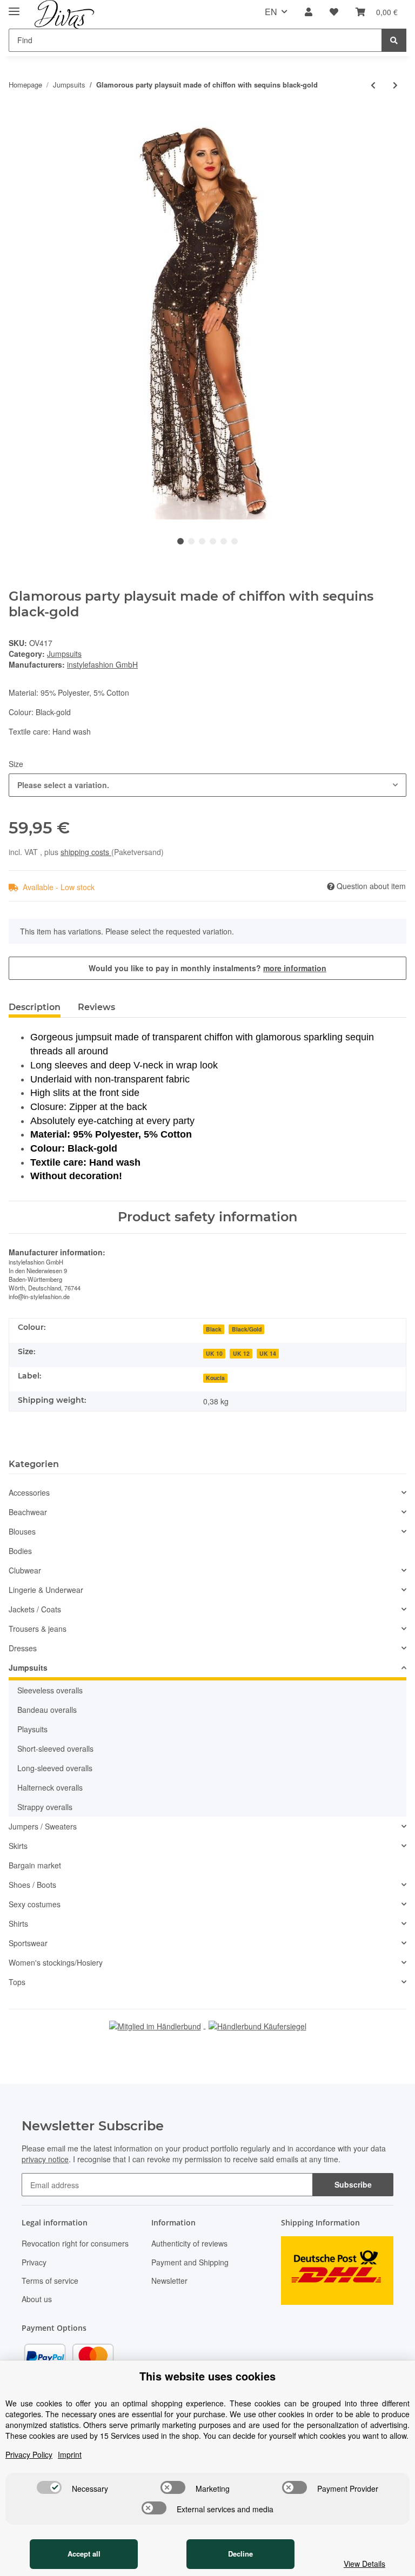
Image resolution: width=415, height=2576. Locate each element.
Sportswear (28, 1943)
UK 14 (268, 1353)
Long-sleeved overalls (55, 1768)
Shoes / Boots (32, 1885)
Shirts (18, 1923)
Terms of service (50, 2281)
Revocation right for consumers (75, 2243)
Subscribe (353, 2184)
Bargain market (35, 1865)
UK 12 (241, 1353)
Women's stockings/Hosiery (56, 1962)
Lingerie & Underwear (46, 1590)
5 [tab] (224, 541)
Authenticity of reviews (189, 2243)
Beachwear (28, 1512)
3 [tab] (202, 541)
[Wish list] (334, 12)
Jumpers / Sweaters (43, 1826)
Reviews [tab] (96, 1007)
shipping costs (86, 852)
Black (214, 1329)
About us (37, 2299)
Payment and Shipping (190, 2262)
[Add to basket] (17, 116)
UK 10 (214, 1353)
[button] (309, 12)
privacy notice (45, 2159)
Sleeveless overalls (50, 1690)
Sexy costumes (35, 1904)
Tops (17, 1982)
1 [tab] (180, 541)
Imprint (70, 2454)
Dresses (23, 1648)
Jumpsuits (64, 654)
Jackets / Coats (35, 1609)
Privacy (34, 2262)
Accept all (84, 2554)
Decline (240, 2554)
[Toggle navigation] (14, 7)
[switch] (49, 2487)
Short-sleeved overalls (55, 1748)
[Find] (394, 40)
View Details (364, 2564)
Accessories (29, 1492)
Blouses (22, 1531)
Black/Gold (247, 1329)
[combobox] (207, 785)
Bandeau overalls (47, 1710)
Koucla (215, 1378)
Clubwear (25, 1570)
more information (295, 968)
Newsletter (169, 2281)
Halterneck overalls (50, 1787)
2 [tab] (191, 541)
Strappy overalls (45, 1807)
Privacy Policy (29, 2454)
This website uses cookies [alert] (207, 2376)
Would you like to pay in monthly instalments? (207, 968)
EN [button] (271, 12)
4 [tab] (213, 541)
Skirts (18, 1846)
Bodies (20, 1551)
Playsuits (32, 1729)
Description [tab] (35, 1007)
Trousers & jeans (38, 1629)
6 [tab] (235, 541)
